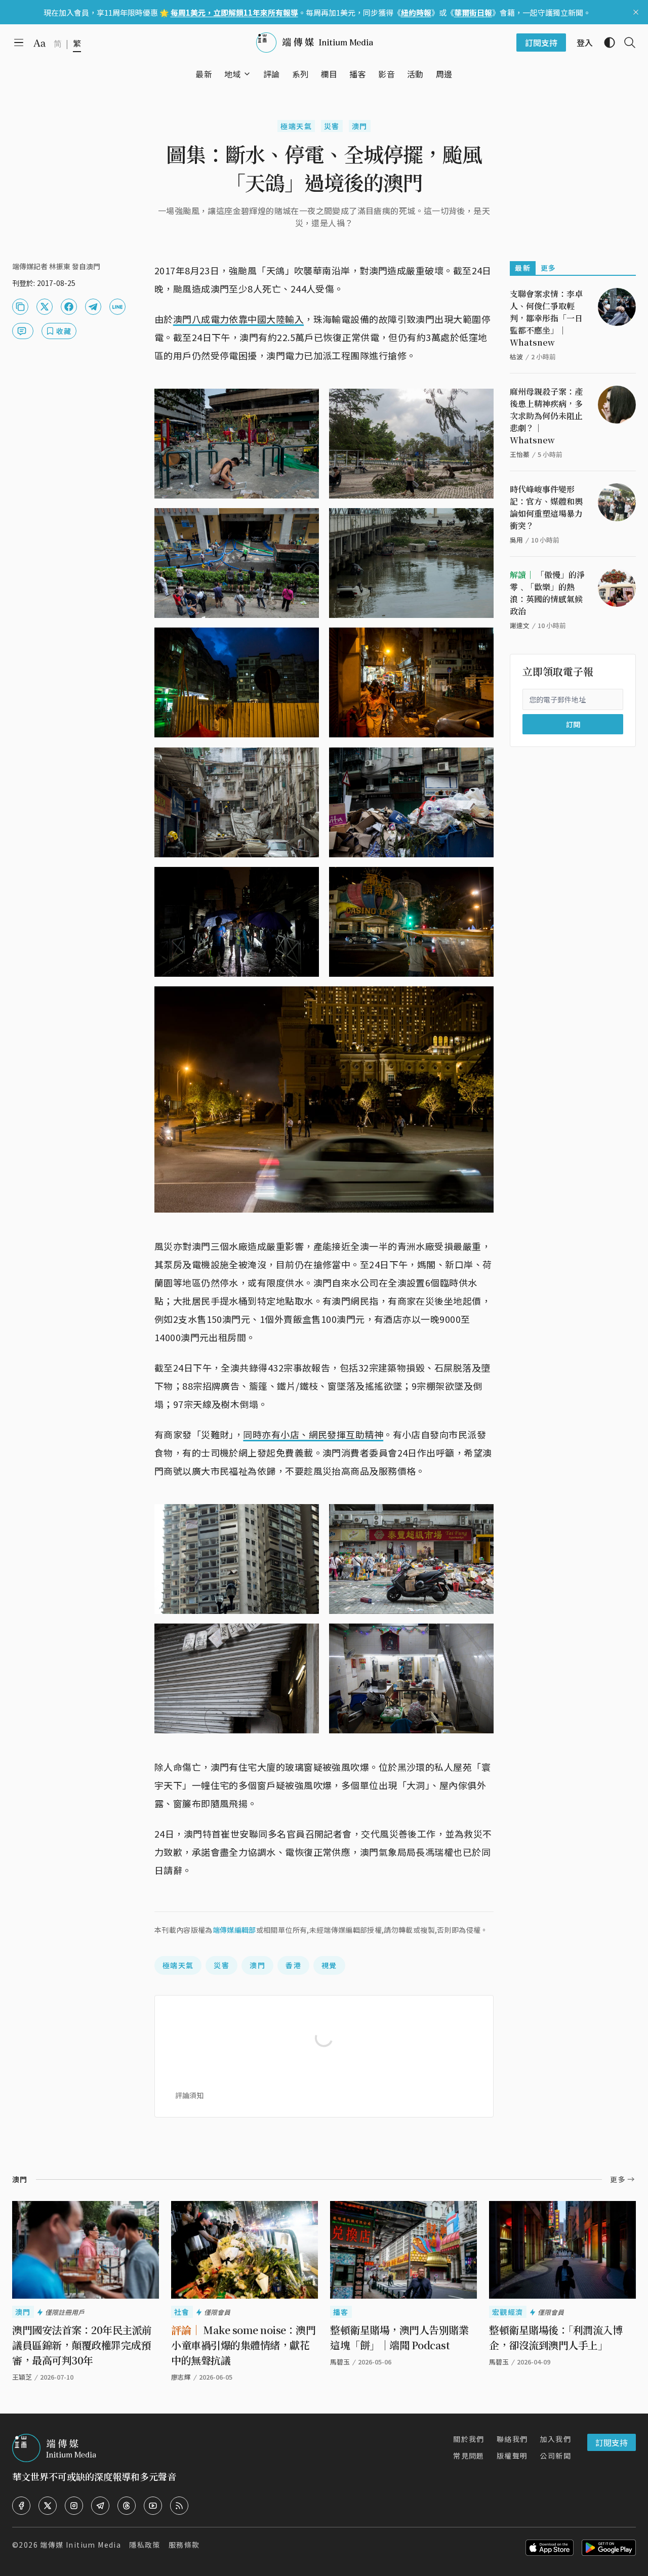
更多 (549, 268)
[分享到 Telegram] (93, 307)
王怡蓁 (520, 454)
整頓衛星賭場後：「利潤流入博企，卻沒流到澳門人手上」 (556, 2337)
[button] (233, 74)
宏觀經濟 (508, 2312)
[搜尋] (626, 43)
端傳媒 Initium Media (80, 2545)
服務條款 (184, 2545)
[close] (636, 12)
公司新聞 (555, 2456)
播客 (341, 2312)
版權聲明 (512, 2456)
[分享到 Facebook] (69, 307)
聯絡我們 (512, 2439)
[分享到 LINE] (117, 307)
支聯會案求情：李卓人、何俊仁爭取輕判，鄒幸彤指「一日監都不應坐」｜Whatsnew (546, 318)
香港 (293, 1965)
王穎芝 (22, 2377)
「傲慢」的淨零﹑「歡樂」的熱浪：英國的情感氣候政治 (547, 593)
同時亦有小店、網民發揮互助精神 (313, 1434)
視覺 (329, 1965)
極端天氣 (296, 126)
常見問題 (469, 2456)
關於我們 (469, 2439)
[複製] (20, 307)
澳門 (360, 126)
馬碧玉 (499, 2362)
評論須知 (189, 2095)
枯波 (516, 357)
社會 (182, 2312)
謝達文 (520, 625)
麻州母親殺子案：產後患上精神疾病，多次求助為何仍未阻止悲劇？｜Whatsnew (546, 416)
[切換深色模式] (605, 43)
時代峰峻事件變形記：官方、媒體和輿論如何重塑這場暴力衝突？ (546, 507)
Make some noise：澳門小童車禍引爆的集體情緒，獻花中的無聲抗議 (243, 2345)
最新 (523, 268)
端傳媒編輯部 (234, 1930)
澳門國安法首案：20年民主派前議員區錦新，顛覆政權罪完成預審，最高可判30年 (82, 2345)
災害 (332, 126)
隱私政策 (145, 2545)
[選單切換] (247, 74)
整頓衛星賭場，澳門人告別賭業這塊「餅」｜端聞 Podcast (399, 2337)
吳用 (516, 540)
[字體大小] (39, 43)
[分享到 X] (45, 307)
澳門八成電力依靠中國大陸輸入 (238, 319)
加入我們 (555, 2439)
